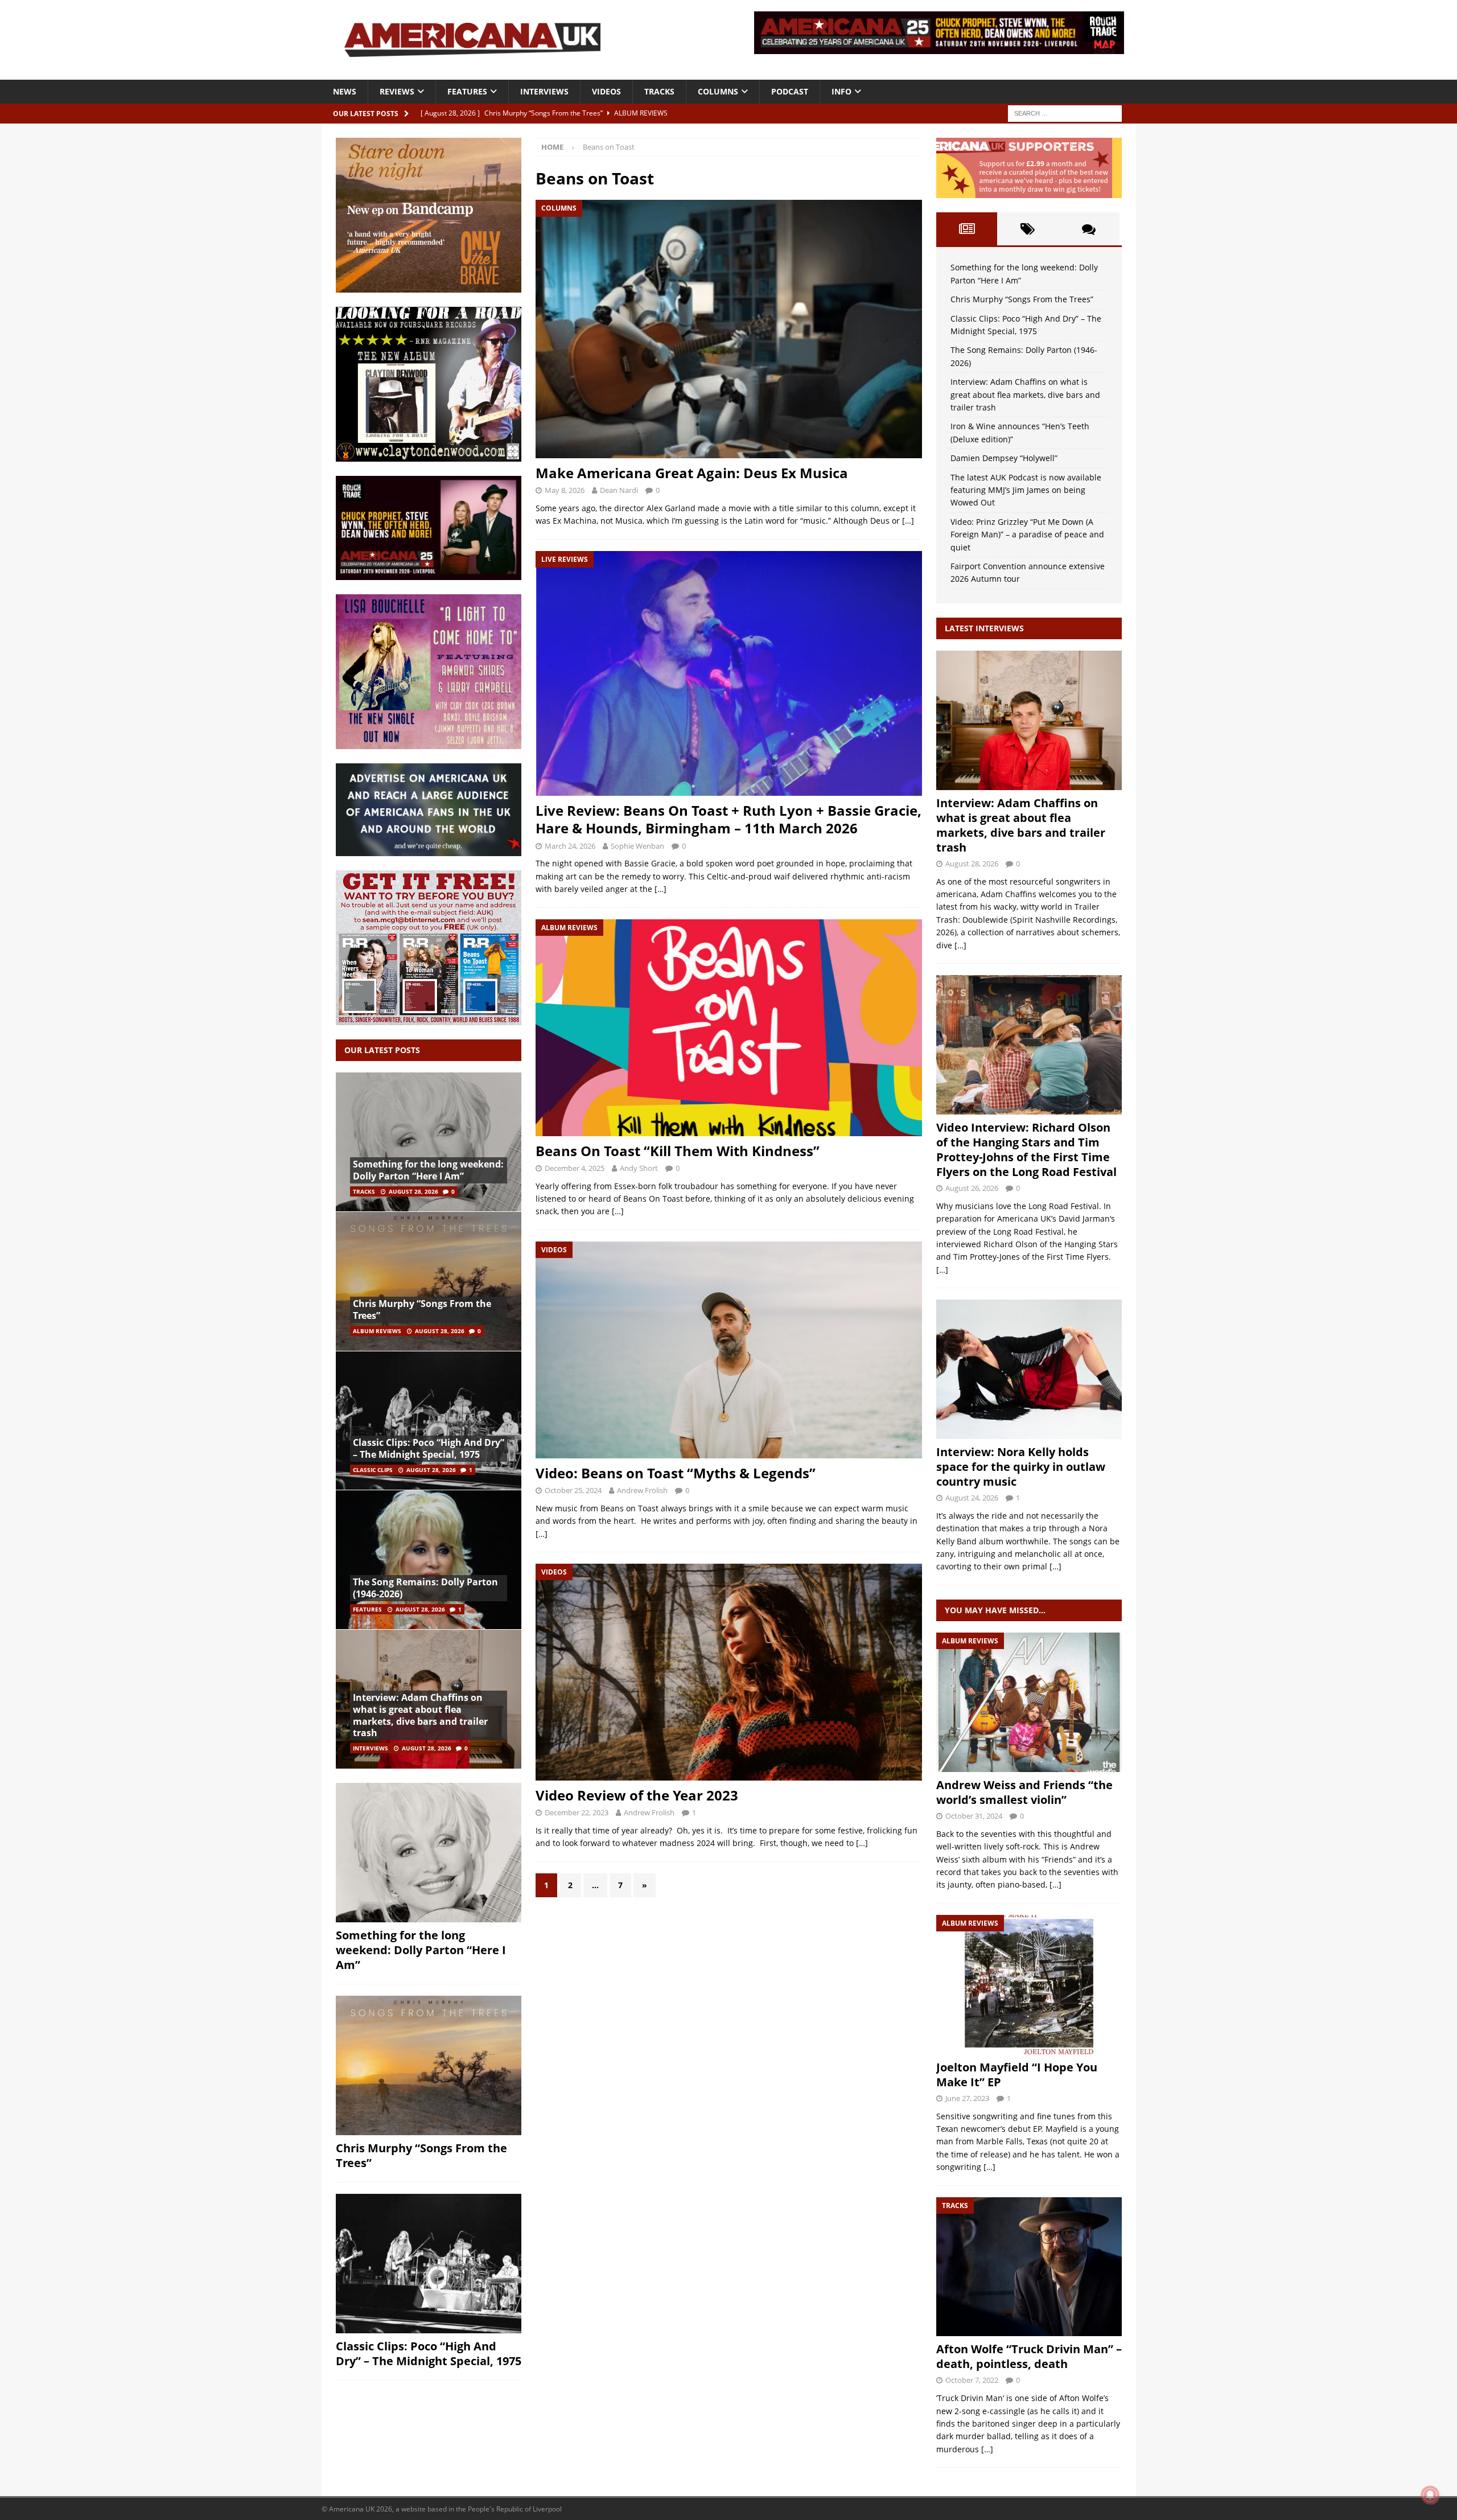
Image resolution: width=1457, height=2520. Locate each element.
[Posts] (967, 229)
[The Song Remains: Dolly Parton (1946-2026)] (429, 1559)
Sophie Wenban (637, 846)
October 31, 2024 (974, 1816)
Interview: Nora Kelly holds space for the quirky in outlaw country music (1021, 1467)
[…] (908, 521)
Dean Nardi (619, 490)
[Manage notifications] (1430, 2495)
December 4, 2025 (575, 1168)
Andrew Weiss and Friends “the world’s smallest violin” (1024, 1792)
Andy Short (639, 1168)
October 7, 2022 (972, 2380)
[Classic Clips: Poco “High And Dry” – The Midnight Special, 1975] (429, 1421)
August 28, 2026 (413, 1191)
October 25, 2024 (573, 1490)
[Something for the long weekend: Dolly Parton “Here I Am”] (429, 1142)
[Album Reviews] (1029, 1702)
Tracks (659, 91)
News (345, 91)
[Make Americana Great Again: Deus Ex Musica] (728, 329)
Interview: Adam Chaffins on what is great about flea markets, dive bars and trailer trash (420, 1715)
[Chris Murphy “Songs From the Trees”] (429, 1281)
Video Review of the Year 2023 (637, 1795)
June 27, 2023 (967, 2098)
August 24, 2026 (972, 1498)
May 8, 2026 (565, 490)
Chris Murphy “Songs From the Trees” (422, 1310)
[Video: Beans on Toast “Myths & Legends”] (728, 1350)
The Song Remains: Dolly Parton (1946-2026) (425, 1588)
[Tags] (1028, 229)
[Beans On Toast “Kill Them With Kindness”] (728, 1028)
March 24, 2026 (570, 846)
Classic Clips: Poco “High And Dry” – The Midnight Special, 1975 (429, 1448)
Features (467, 91)
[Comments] (1088, 229)
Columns (718, 91)
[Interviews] (1029, 720)
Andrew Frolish (642, 1490)
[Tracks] (1029, 2267)
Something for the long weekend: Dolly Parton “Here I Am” (428, 1170)
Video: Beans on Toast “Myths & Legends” (676, 1473)
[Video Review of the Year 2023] (728, 1672)
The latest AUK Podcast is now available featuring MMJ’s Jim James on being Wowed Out (1026, 490)
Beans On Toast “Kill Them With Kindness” (678, 1151)
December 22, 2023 (577, 1812)
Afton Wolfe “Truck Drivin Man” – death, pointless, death (1029, 2356)
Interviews (544, 91)
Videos (606, 91)
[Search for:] (1065, 112)
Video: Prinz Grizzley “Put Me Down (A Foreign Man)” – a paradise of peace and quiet (1027, 535)
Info (841, 91)
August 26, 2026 (972, 1188)
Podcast (790, 91)
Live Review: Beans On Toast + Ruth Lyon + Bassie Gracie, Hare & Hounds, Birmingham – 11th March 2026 (728, 819)
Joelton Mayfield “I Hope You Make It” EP (1017, 2075)
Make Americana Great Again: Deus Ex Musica (692, 473)
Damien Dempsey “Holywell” (1004, 458)
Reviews (397, 91)
